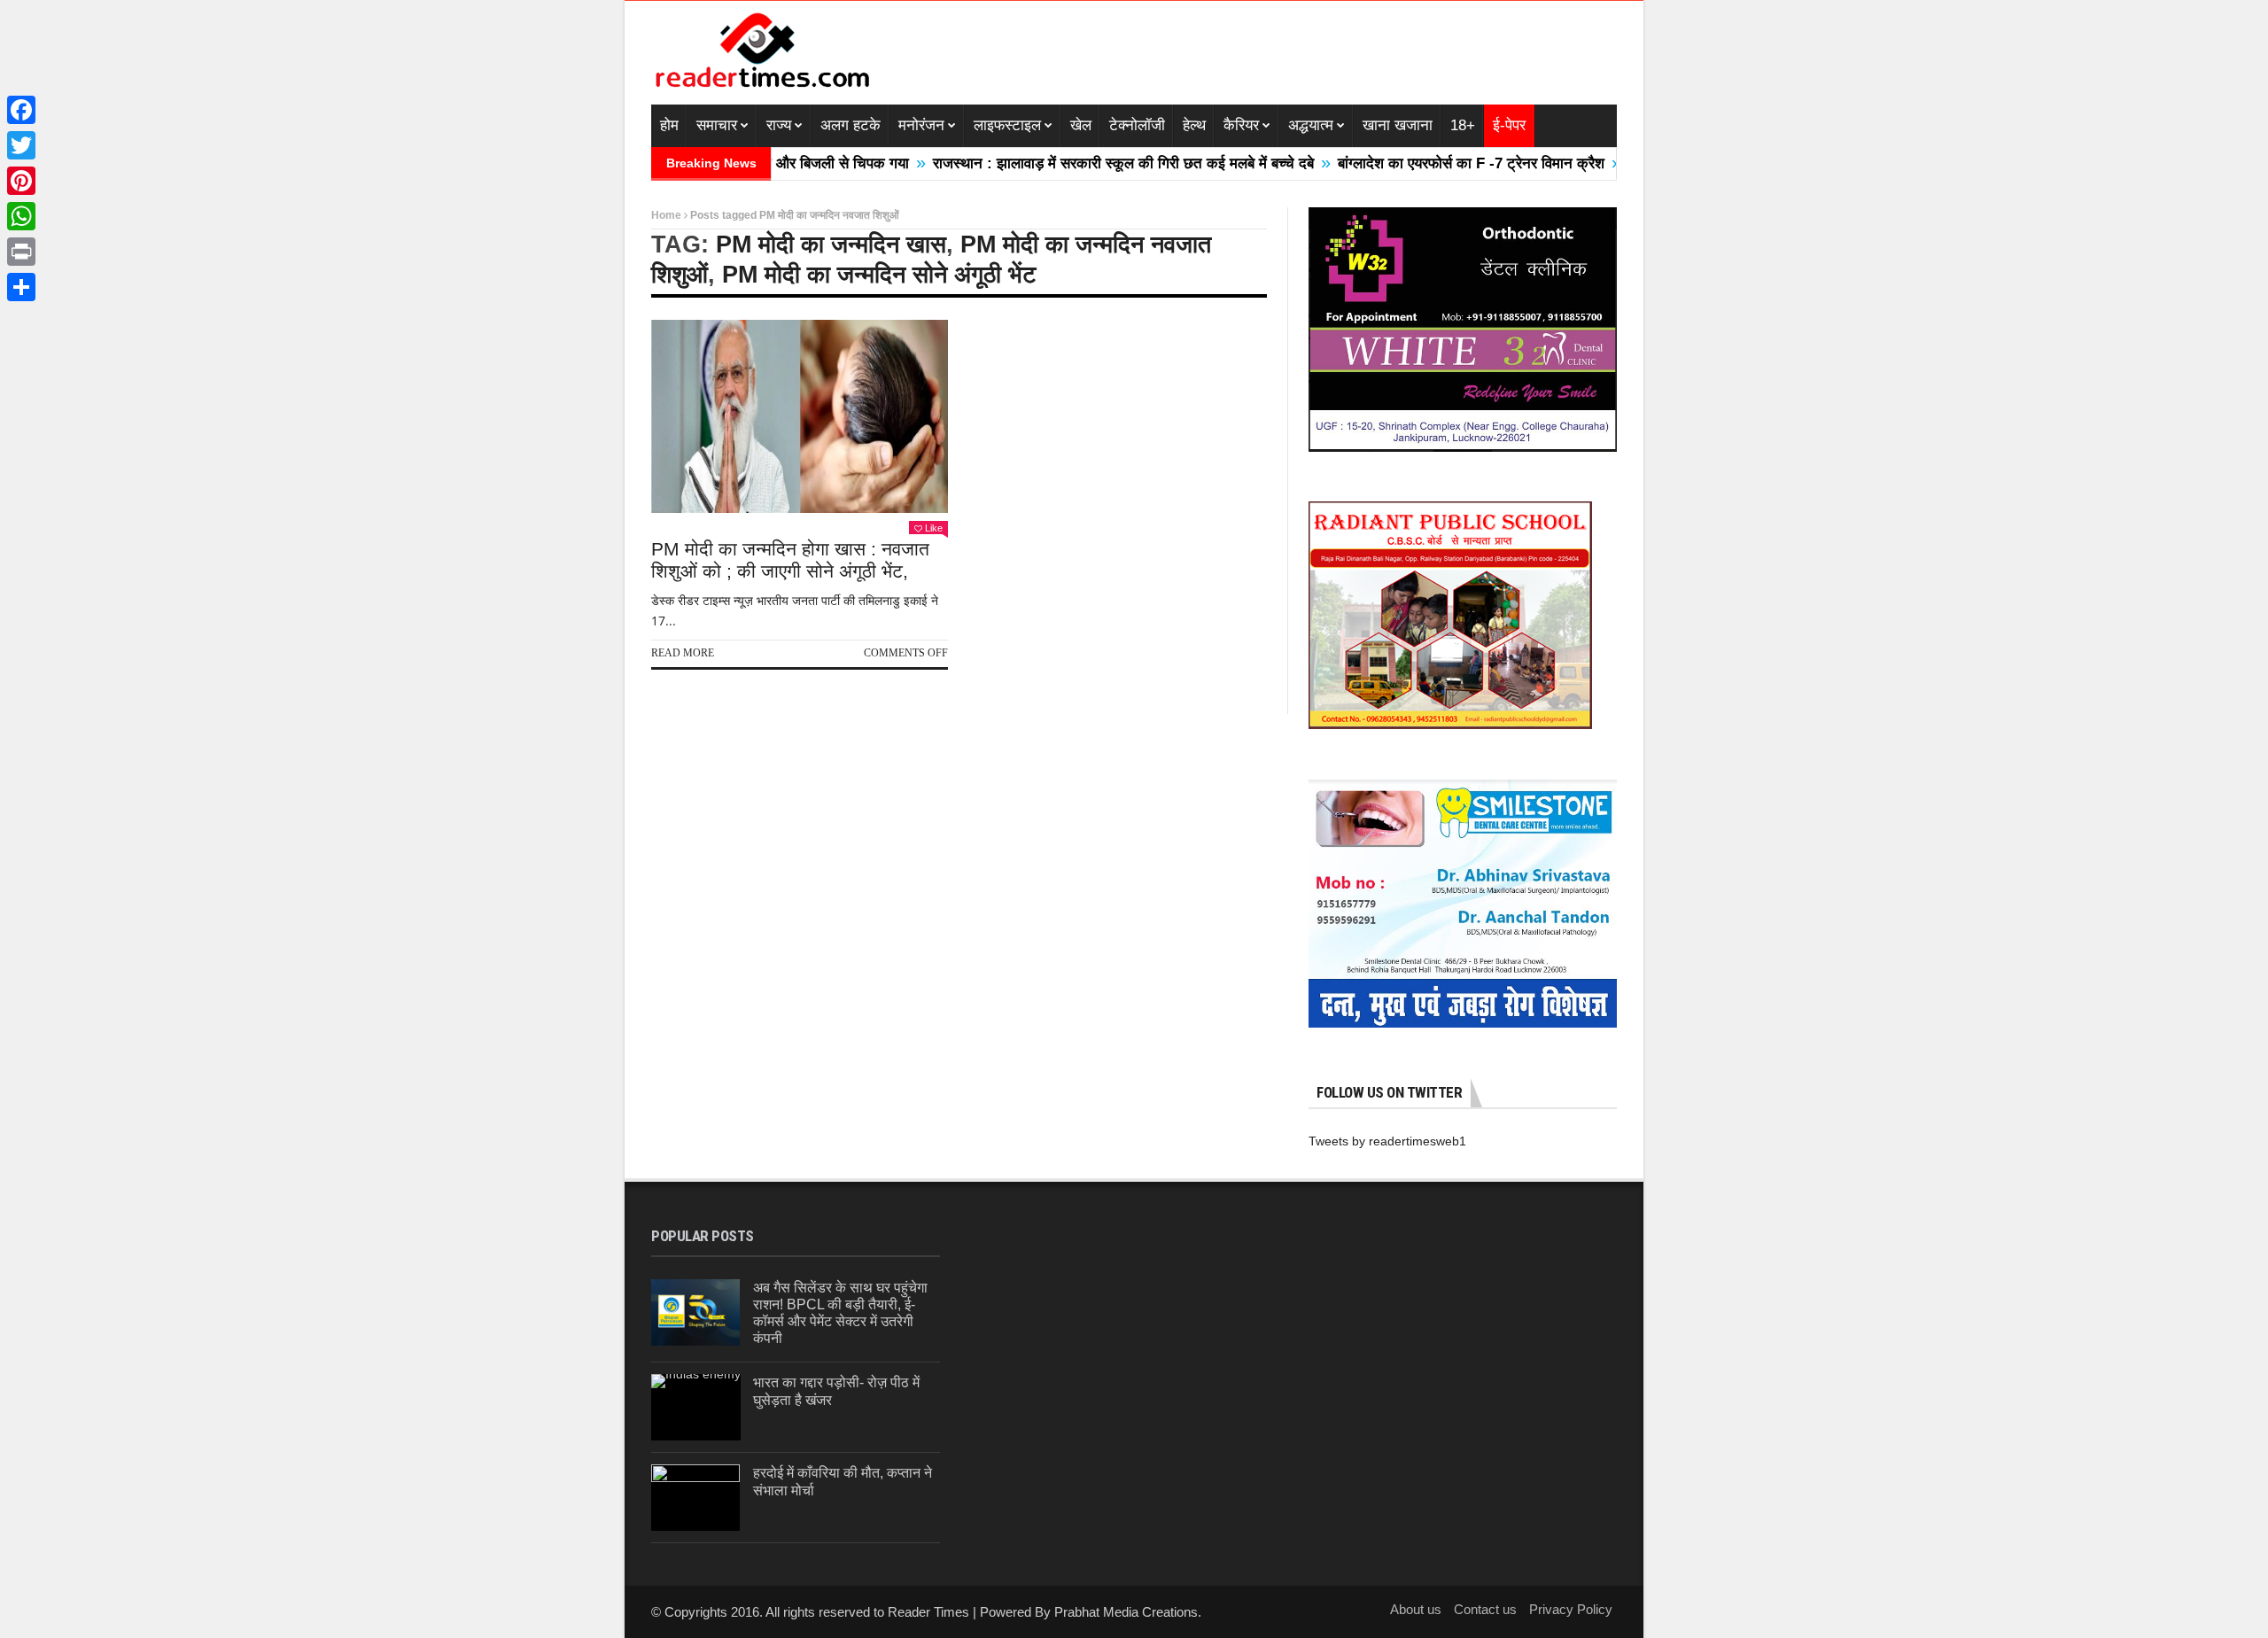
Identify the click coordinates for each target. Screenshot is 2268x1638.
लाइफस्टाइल (1007, 125)
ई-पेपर (1509, 125)
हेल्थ (1194, 125)
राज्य (779, 125)
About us (1416, 1609)
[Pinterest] (21, 181)
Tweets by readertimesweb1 (1387, 1141)
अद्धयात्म (1311, 125)
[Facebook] (21, 110)
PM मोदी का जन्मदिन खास (831, 245)
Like (934, 528)
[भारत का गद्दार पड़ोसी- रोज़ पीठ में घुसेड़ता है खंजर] (696, 1407)
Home (666, 215)
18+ (1463, 125)
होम (669, 125)
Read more (683, 653)
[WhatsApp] (21, 216)
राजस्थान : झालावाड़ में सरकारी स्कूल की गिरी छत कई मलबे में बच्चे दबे (1064, 163)
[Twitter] (21, 145)
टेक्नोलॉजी (1137, 125)
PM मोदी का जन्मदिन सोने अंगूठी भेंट (879, 275)
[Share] (21, 287)
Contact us (1485, 1609)
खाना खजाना (1398, 125)
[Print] (21, 252)
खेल (1081, 125)
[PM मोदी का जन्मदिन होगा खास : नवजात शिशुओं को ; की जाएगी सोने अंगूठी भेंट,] (800, 416)
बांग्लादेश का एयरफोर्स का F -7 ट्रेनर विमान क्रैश (1412, 163)
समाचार (717, 125)
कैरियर (1241, 125)
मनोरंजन (921, 125)
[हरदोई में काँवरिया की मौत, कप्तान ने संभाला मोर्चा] (695, 1498)
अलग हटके (850, 125)
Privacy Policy (1571, 1609)
